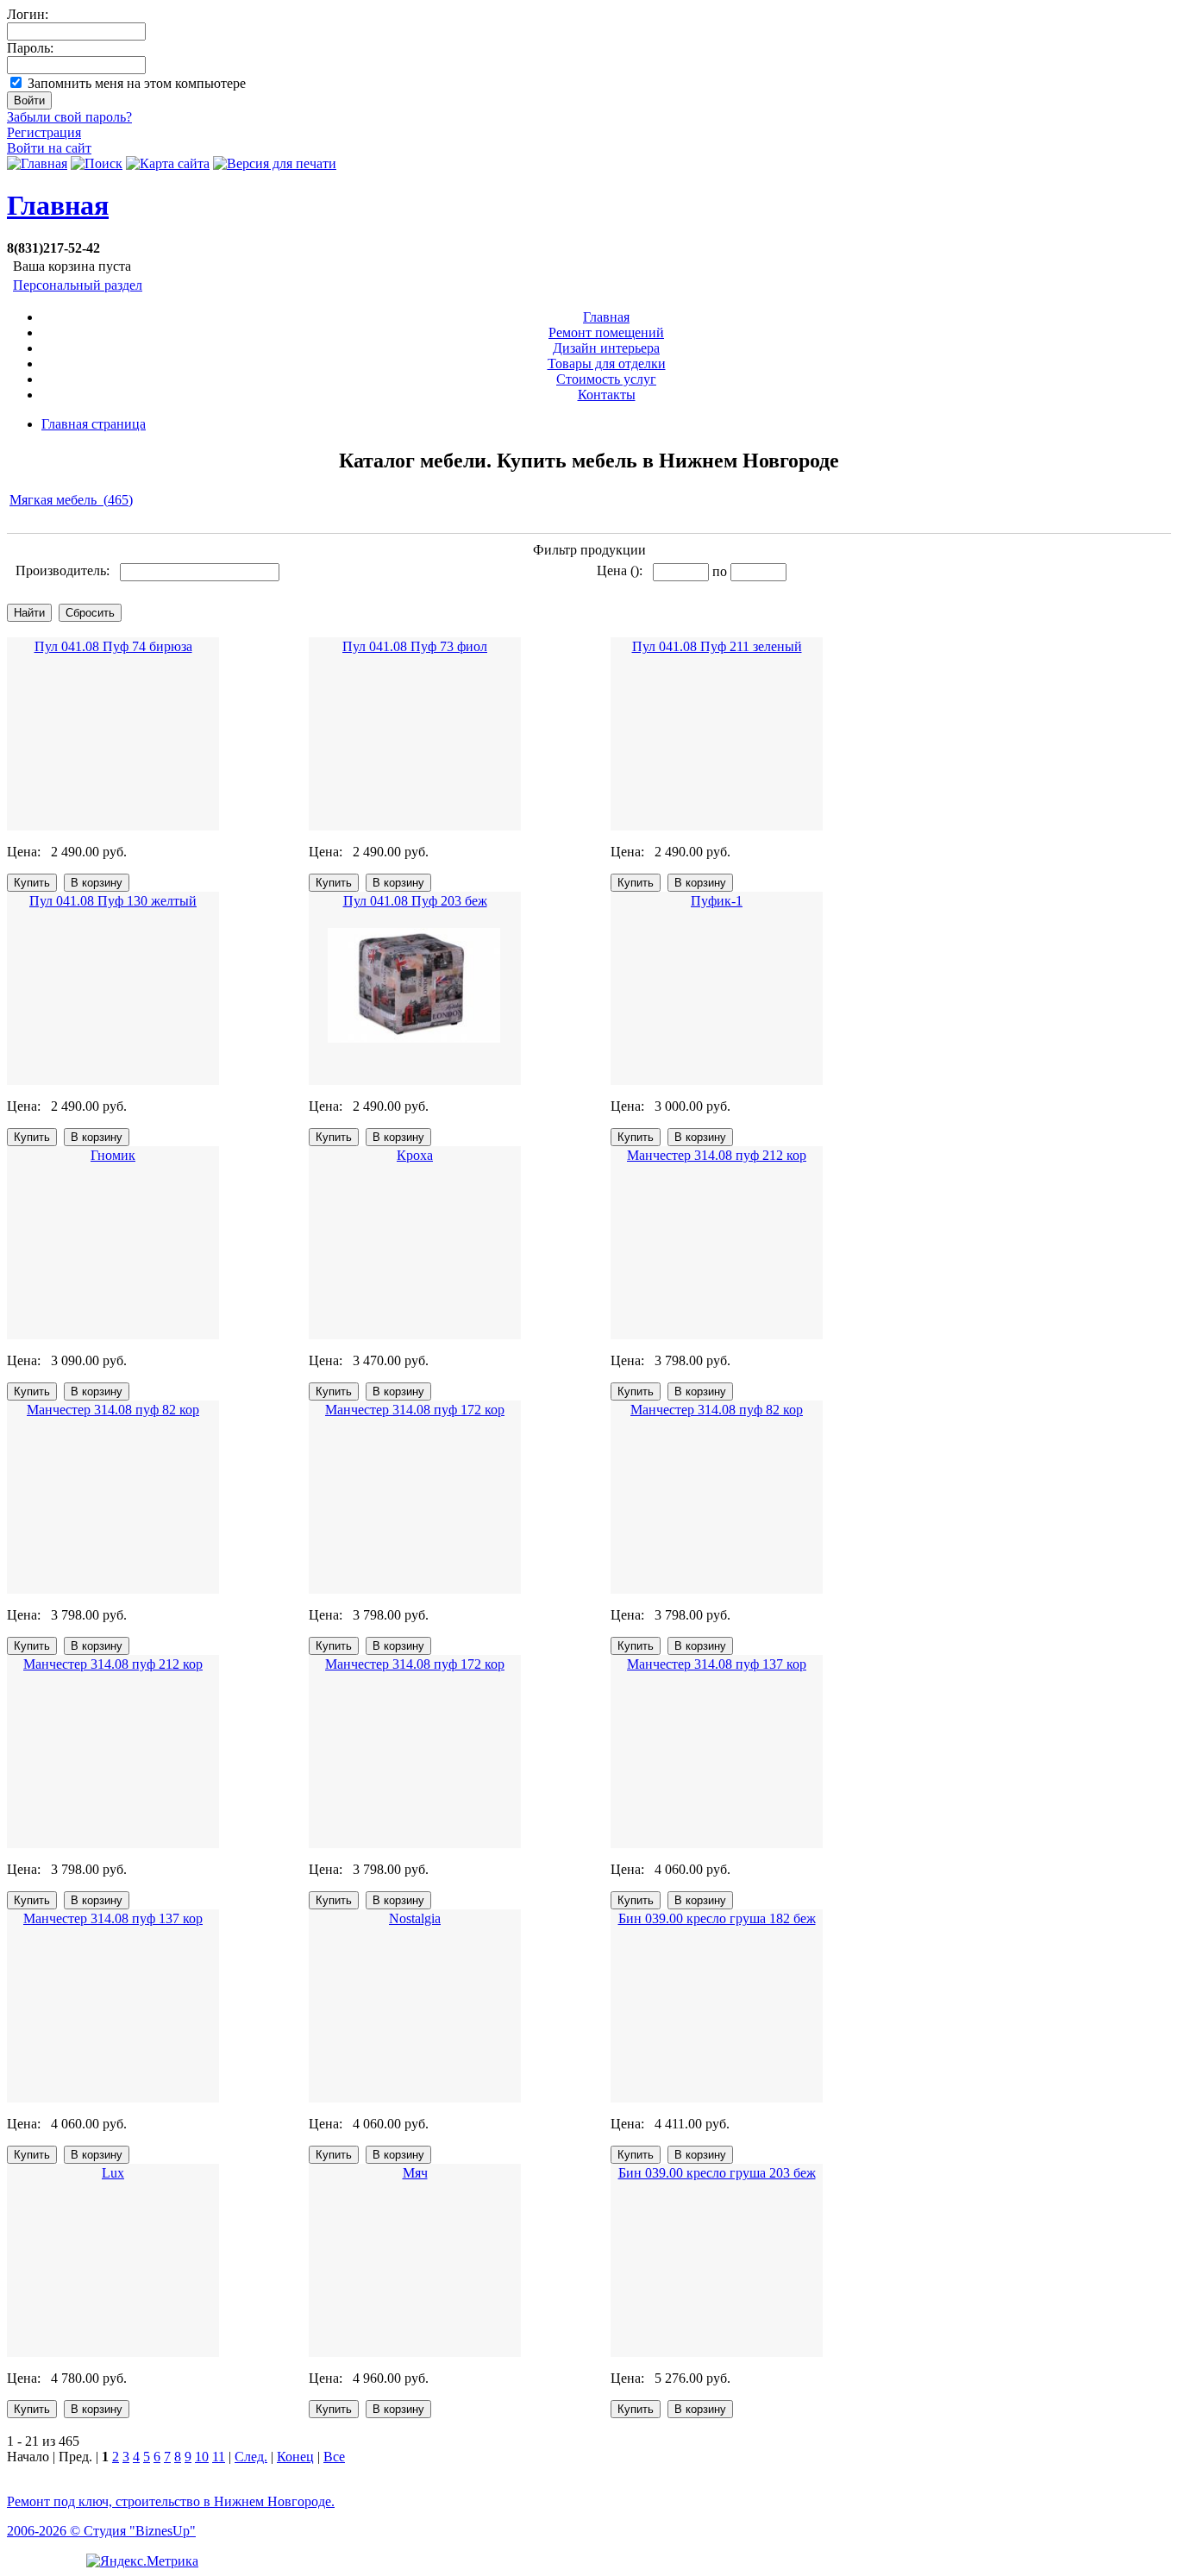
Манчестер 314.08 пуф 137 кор (717, 1664)
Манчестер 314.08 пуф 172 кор (415, 1410)
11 (219, 2457)
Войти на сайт (49, 148)
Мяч (415, 2173)
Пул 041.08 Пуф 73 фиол (415, 646)
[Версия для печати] (275, 163)
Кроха (415, 1155)
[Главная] (37, 163)
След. (251, 2457)
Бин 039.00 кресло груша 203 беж (717, 2173)
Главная (58, 205)
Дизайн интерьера (606, 348)
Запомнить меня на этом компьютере (137, 83)
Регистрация (44, 132)
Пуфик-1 (717, 901)
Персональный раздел (78, 285)
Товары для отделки (607, 364)
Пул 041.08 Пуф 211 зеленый (717, 646)
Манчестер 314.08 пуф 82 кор (113, 1410)
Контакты (607, 395)
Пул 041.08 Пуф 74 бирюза (113, 646)
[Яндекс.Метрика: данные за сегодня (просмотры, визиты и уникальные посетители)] (142, 2561)
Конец (295, 2457)
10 (202, 2457)
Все (334, 2457)
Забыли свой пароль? (69, 117)
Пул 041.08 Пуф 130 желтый (113, 901)
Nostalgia (415, 1918)
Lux (113, 2173)
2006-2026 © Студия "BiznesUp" (101, 2531)
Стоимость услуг (606, 379)
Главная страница (94, 424)
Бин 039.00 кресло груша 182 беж (717, 1918)
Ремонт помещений (606, 332)
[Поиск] (97, 163)
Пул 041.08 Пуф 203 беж (415, 901)
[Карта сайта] (168, 163)
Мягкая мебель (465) (71, 500)
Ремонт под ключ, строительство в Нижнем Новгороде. (171, 2501)
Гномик (113, 1155)
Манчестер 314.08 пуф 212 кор (717, 1155)
